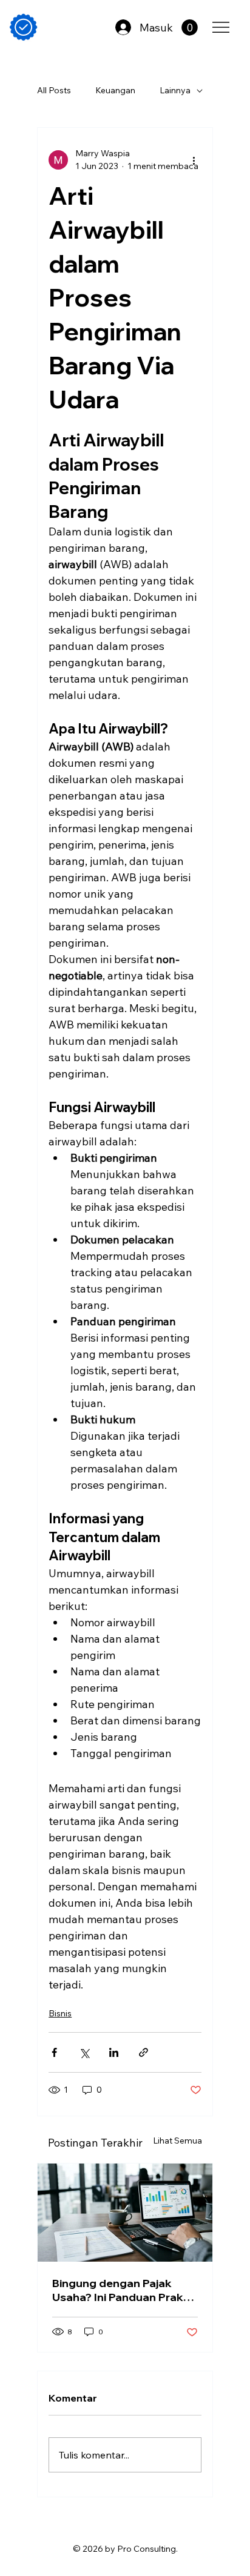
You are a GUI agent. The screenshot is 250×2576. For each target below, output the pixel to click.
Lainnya (175, 90)
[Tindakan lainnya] (194, 160)
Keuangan (115, 90)
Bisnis (60, 2013)
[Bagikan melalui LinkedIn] (114, 2052)
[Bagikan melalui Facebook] (54, 2052)
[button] (190, 28)
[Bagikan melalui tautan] (144, 2052)
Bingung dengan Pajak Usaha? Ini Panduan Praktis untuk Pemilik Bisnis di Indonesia (124, 2290)
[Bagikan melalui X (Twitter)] (84, 2052)
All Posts (54, 90)
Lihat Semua (177, 2141)
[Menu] (222, 27)
